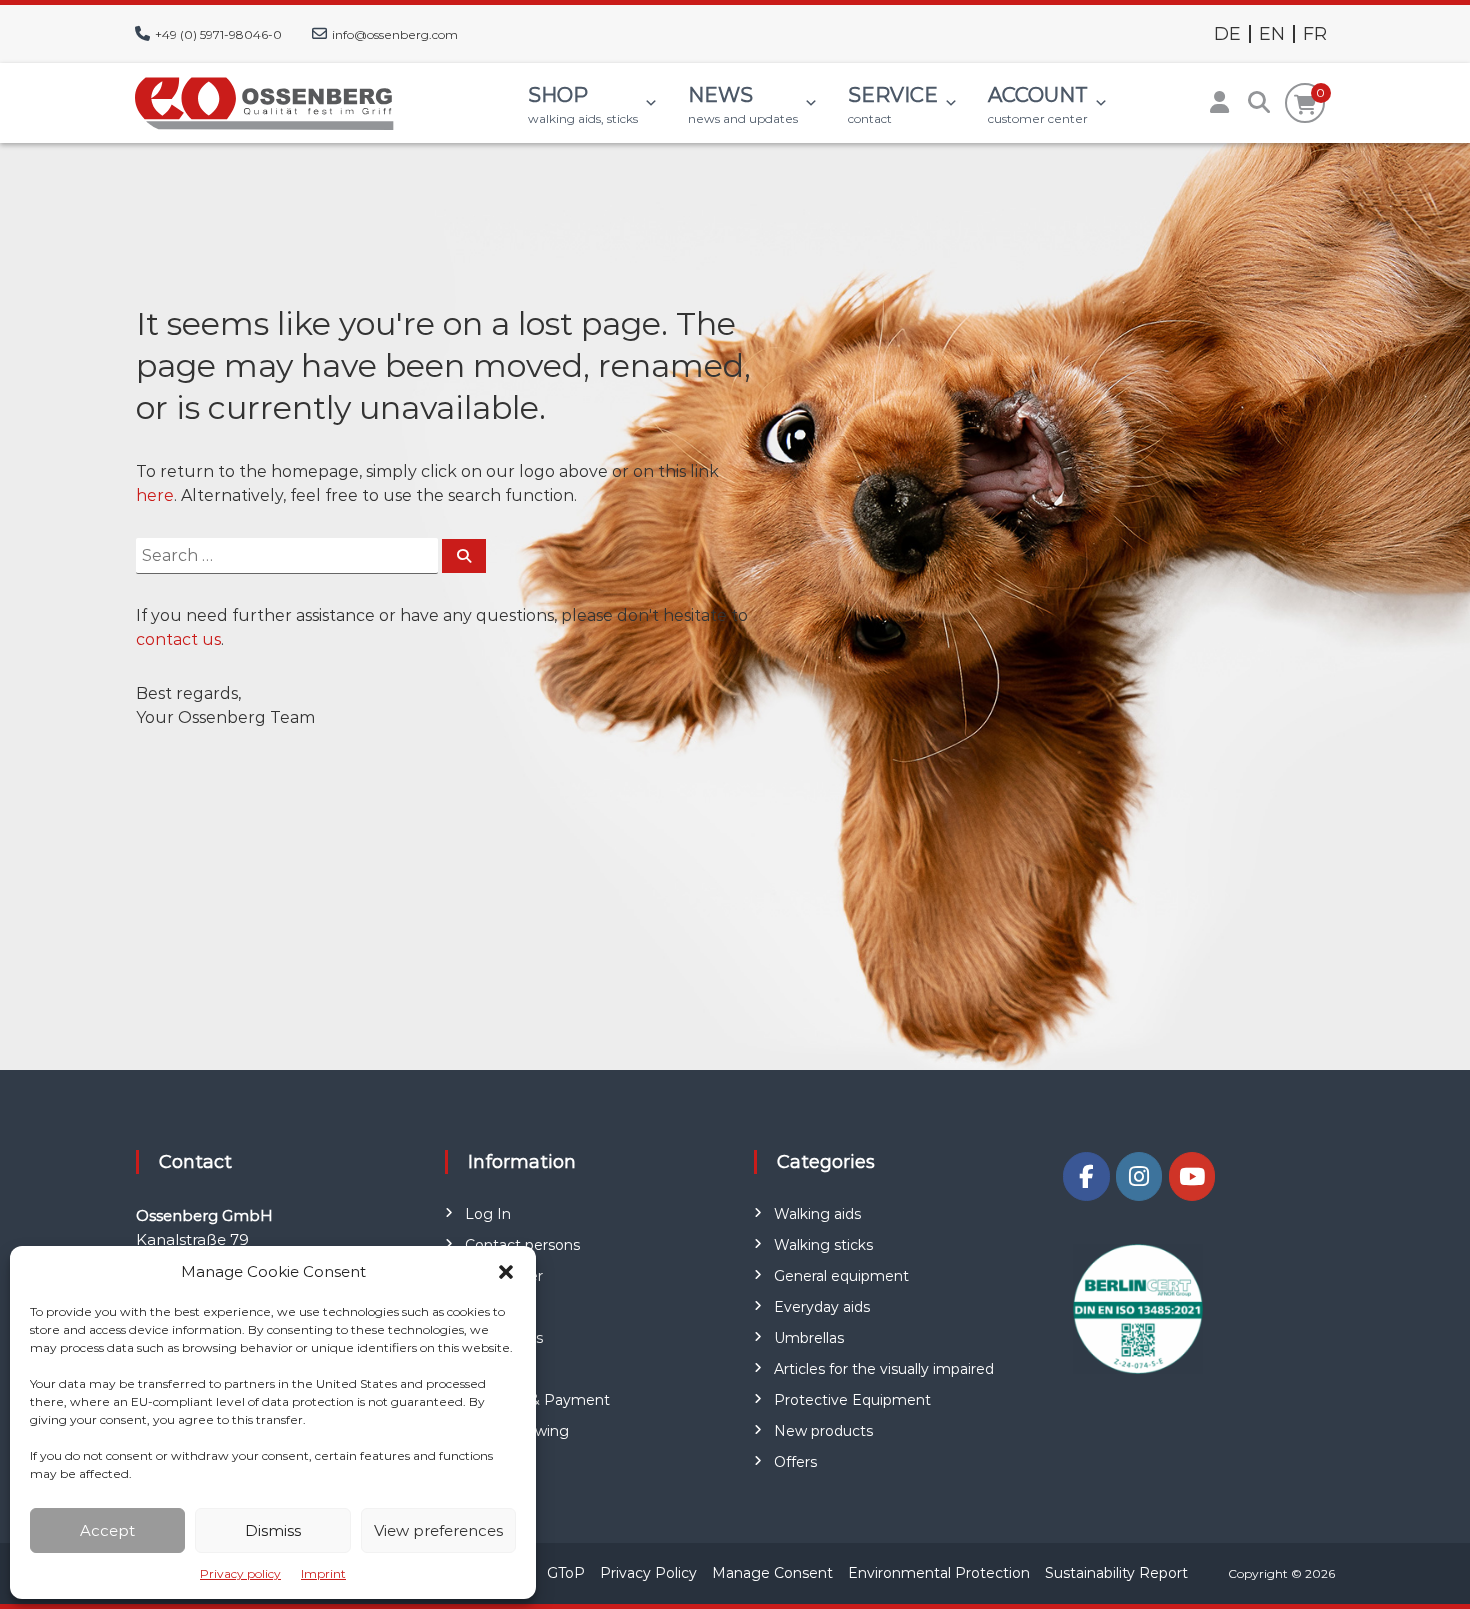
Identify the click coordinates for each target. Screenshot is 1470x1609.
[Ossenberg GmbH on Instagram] (1139, 1176)
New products (823, 1431)
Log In (488, 1214)
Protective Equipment (852, 1400)
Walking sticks (823, 1245)
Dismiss (273, 1530)
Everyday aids (822, 1307)
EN (1272, 34)
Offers (795, 1462)
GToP (566, 1573)
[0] (1305, 105)
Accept (107, 1530)
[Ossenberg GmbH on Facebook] (1086, 1176)
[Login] (1219, 103)
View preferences (438, 1530)
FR (1315, 34)
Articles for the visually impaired (884, 1369)
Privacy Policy (648, 1573)
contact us (178, 639)
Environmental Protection (939, 1573)
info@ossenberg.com (395, 34)
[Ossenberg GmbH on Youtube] (1192, 1176)
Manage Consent (772, 1573)
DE (1227, 34)
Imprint (323, 1573)
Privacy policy (240, 1573)
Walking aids (817, 1214)
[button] (506, 1272)
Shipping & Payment (537, 1400)
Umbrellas (809, 1338)
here (155, 495)
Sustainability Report (1116, 1573)
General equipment (841, 1276)
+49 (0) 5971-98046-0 (218, 34)
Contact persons (522, 1245)
